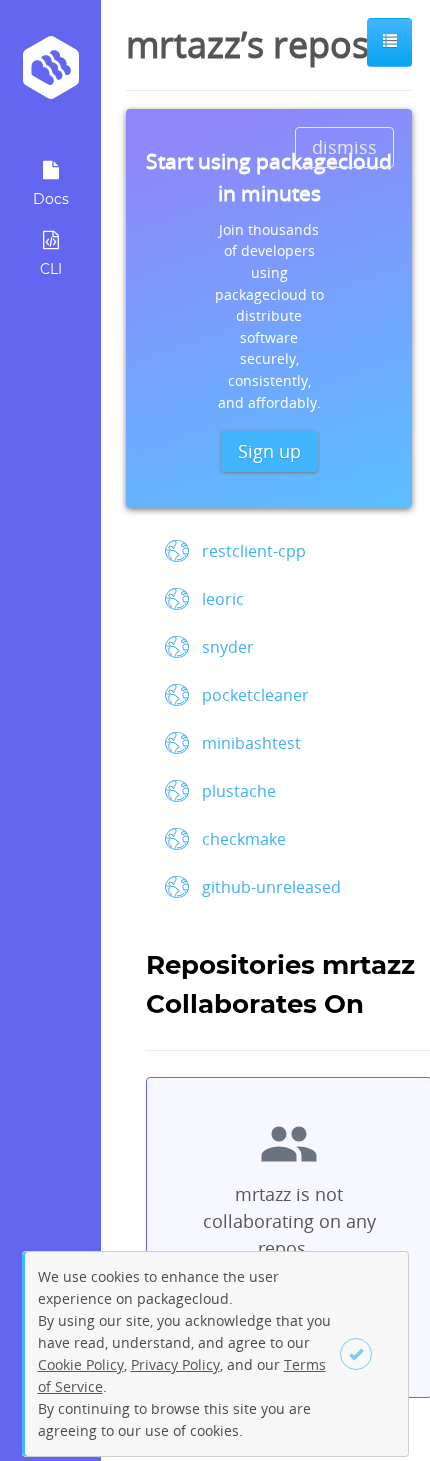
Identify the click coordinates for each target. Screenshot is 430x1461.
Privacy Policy (175, 1364)
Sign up (269, 451)
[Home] (50, 74)
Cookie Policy (81, 1364)
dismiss (344, 147)
